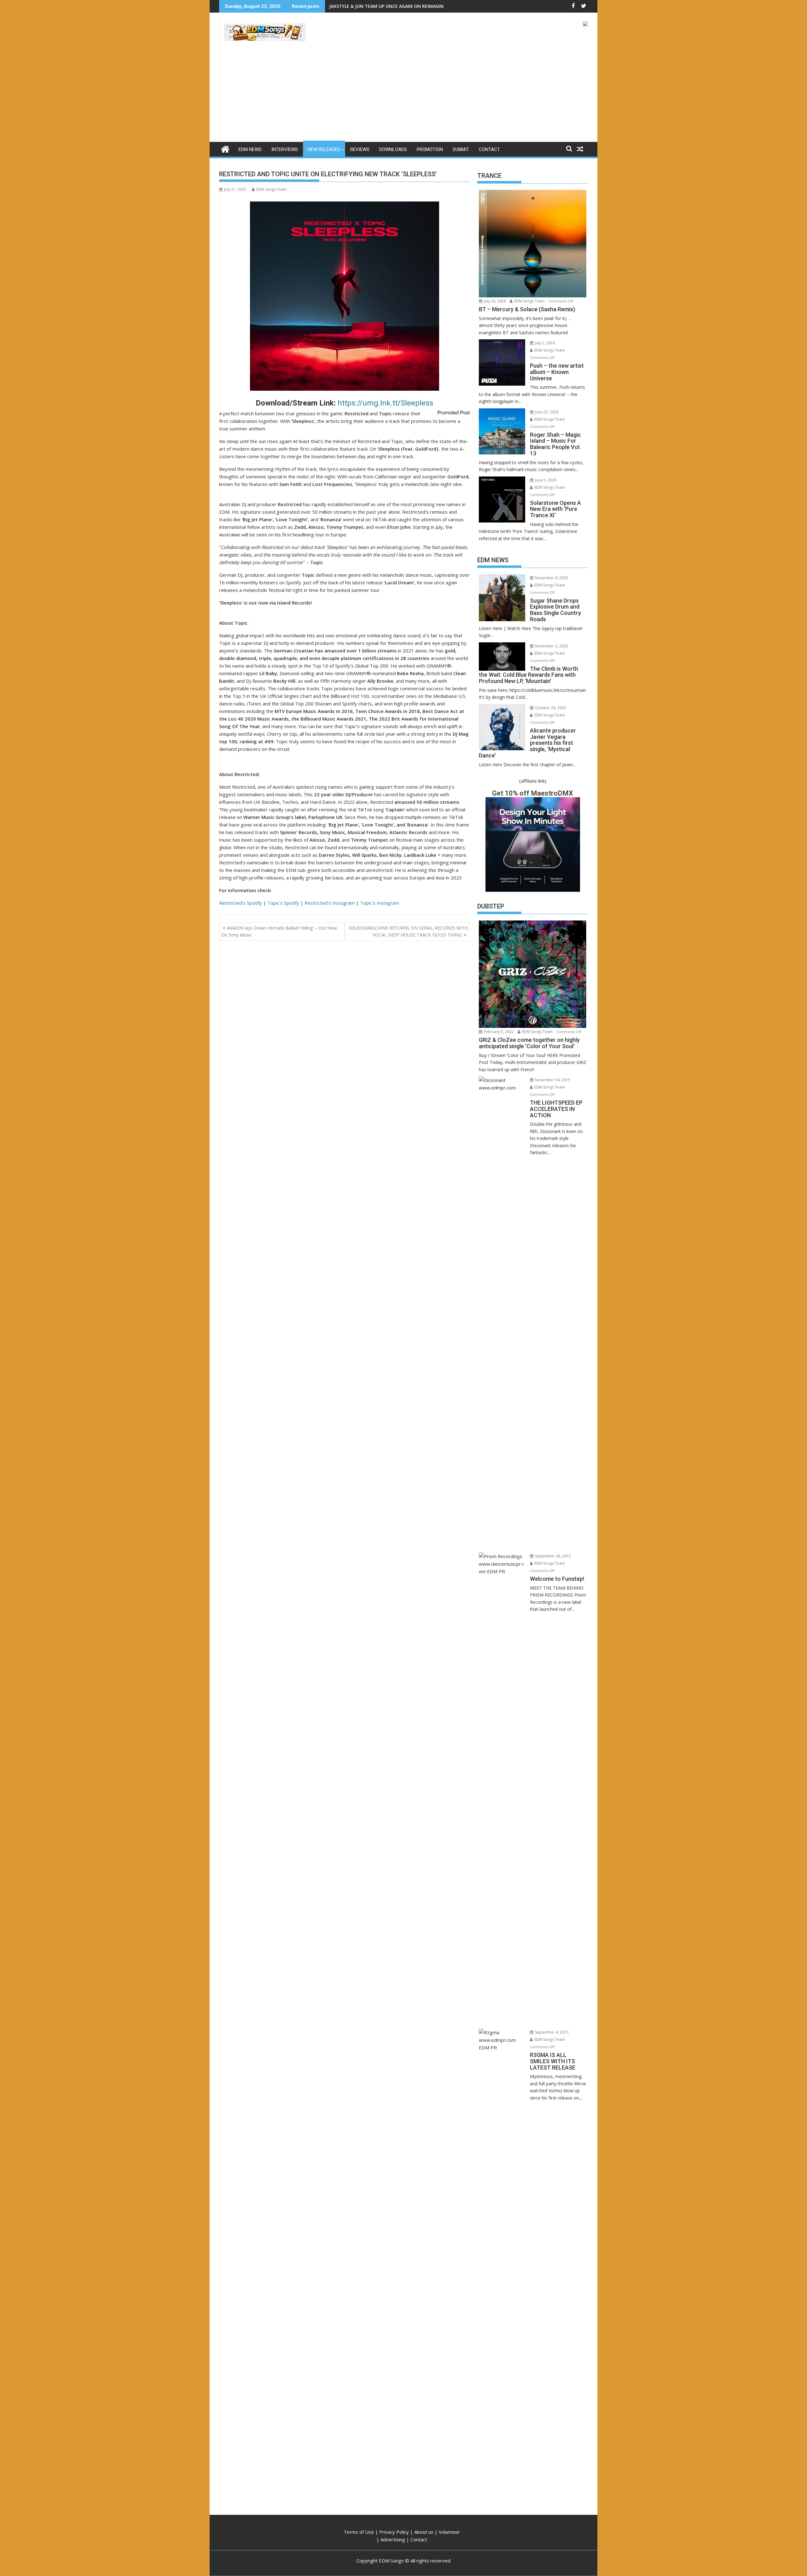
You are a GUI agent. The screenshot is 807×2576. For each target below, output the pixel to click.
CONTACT (489, 149)
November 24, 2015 (552, 1080)
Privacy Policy (394, 2532)
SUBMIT (461, 149)
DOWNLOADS (393, 149)
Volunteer (449, 2532)
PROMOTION (430, 149)
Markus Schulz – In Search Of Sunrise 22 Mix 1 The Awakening (397, 6)
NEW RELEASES (324, 149)
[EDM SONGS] (225, 148)
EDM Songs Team (272, 189)
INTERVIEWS (285, 149)
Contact (419, 2539)
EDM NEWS (250, 149)
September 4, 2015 (551, 2032)
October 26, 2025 (550, 708)
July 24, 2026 (494, 301)
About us (424, 2532)
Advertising (393, 2539)
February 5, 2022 (498, 1032)
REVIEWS (360, 149)
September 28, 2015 (552, 1556)
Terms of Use (359, 2532)
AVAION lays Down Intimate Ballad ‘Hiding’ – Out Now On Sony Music (279, 931)
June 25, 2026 (546, 412)
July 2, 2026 (544, 343)
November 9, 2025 (551, 578)
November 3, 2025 (551, 646)
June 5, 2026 (545, 480)
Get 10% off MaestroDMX (533, 793)
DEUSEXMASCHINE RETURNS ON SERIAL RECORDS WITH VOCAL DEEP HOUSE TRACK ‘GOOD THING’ (408, 931)
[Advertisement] (403, 95)
